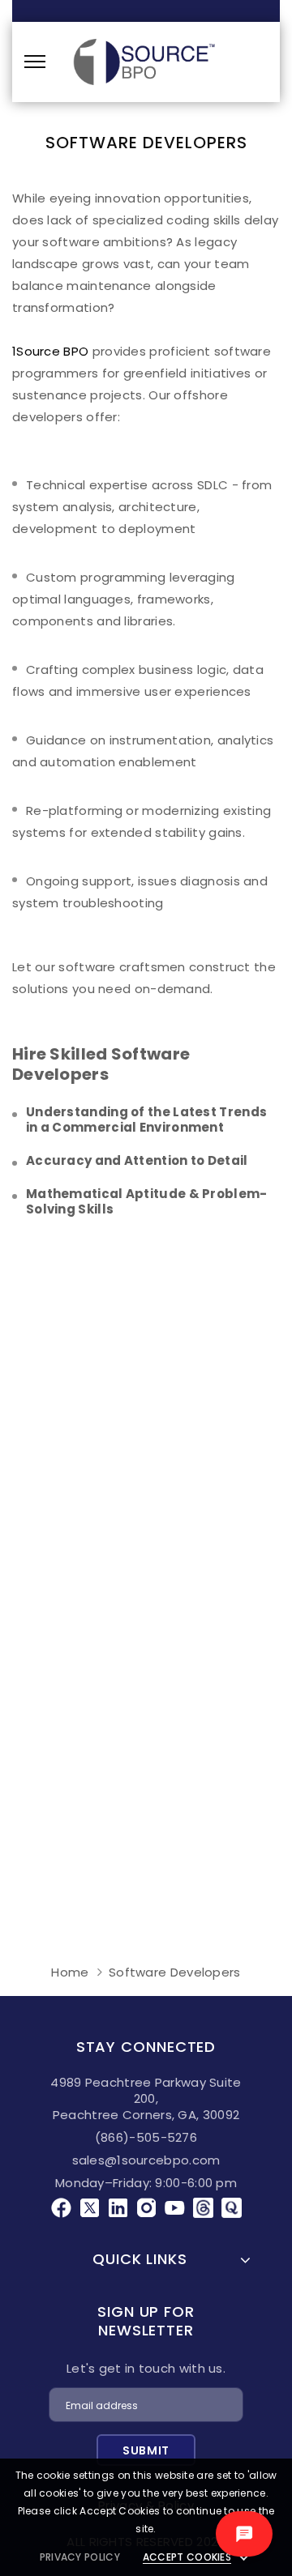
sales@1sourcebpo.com (146, 2160)
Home (70, 1972)
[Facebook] (61, 2205)
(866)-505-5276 (146, 2137)
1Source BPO (50, 351)
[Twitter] (90, 2205)
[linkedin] (118, 2205)
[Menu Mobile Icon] (35, 62)
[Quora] (232, 2205)
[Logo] (144, 62)
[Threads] (203, 2205)
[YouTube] (175, 2205)
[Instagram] (146, 2205)
